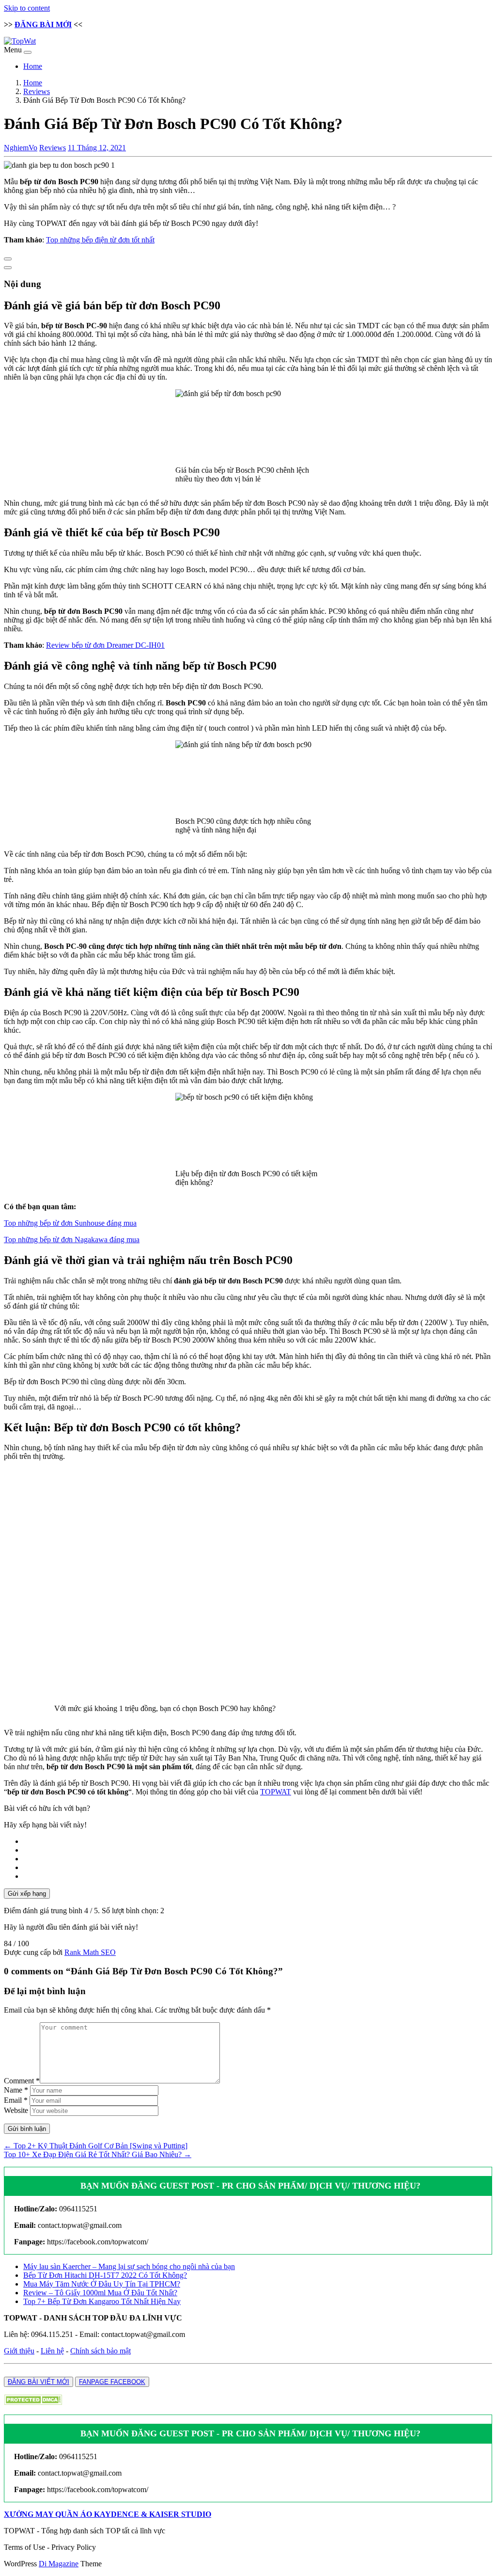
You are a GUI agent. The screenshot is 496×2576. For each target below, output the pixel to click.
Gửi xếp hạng (27, 1894)
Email (16, 2100)
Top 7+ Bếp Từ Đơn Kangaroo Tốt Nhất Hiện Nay (102, 2301)
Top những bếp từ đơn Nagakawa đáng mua (72, 1240)
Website (16, 2110)
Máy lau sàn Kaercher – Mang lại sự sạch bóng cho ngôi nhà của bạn (129, 2266)
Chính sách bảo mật (101, 2351)
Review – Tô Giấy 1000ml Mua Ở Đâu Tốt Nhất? (100, 2293)
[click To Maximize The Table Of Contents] (8, 259)
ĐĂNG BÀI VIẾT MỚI (39, 2382)
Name (16, 2090)
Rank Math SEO (90, 1952)
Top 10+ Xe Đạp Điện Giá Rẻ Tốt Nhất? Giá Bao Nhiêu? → (98, 2154)
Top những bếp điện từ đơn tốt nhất (100, 240)
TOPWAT (276, 1792)
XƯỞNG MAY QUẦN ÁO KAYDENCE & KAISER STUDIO (108, 2514)
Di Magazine (59, 2564)
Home (33, 66)
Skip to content (27, 8)
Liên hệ (52, 2351)
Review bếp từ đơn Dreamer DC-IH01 (105, 645)
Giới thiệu (19, 2351)
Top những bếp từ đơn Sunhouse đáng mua (70, 1223)
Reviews (37, 91)
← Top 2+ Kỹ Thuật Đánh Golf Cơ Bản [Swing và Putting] (96, 2146)
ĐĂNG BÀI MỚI (43, 24)
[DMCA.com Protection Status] (33, 2402)
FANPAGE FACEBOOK (112, 2382)
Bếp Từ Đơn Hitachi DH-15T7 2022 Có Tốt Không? (105, 2275)
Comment (22, 2081)
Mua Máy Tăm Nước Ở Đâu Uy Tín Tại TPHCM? (102, 2284)
